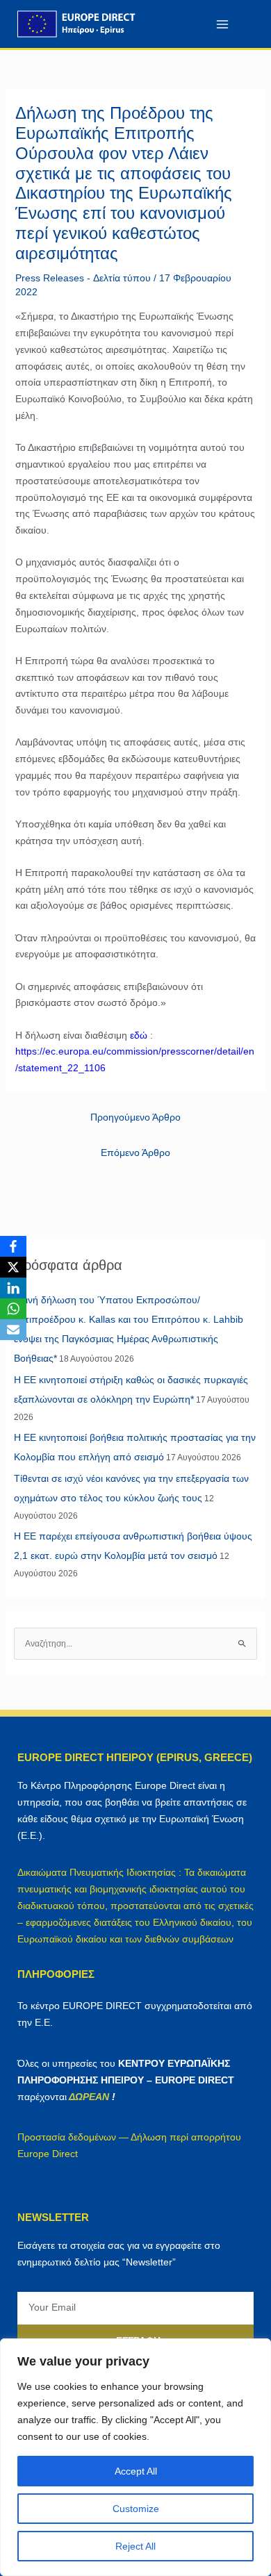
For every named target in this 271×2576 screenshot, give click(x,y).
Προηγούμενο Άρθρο (135, 1117)
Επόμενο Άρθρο (135, 1153)
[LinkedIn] (13, 1288)
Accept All (136, 2471)
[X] (13, 1267)
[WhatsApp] (13, 1309)
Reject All (135, 2546)
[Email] (13, 1330)
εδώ (139, 1035)
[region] (135, 2457)
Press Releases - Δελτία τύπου (83, 278)
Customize (136, 2509)
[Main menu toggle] (222, 24)
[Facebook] (13, 1246)
